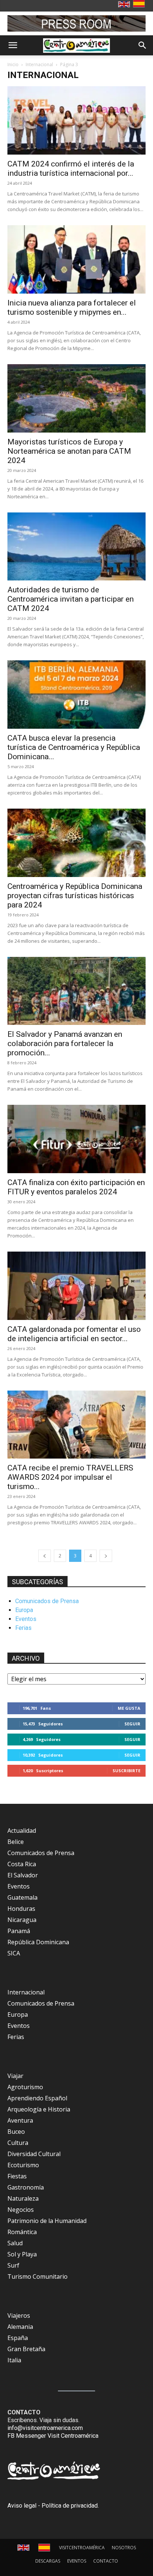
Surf (13, 2265)
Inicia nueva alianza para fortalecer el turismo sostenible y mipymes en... (72, 308)
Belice (16, 1842)
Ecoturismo (23, 2165)
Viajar (15, 2076)
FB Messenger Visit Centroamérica (53, 2436)
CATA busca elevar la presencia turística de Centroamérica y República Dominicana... (74, 747)
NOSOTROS (124, 2548)
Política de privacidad (70, 2506)
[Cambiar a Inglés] (125, 5)
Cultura (18, 2143)
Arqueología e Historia (39, 2109)
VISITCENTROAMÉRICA (82, 2548)
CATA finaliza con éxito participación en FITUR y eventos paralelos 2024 (76, 1187)
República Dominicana (38, 1942)
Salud (15, 2243)
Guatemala (22, 1897)
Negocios (21, 2210)
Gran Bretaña (26, 2349)
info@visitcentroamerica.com (45, 2428)
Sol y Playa (22, 2254)
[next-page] (106, 1556)
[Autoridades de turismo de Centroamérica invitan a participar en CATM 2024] (76, 547)
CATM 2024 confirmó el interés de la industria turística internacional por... (71, 169)
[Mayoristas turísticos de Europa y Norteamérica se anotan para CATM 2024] (76, 398)
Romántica (22, 2232)
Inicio (13, 64)
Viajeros (19, 2316)
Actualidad (22, 1831)
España (18, 2338)
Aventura (20, 2120)
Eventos (26, 1619)
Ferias (23, 1628)
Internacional (39, 64)
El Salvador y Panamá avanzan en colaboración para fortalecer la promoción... (65, 1043)
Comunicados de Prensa (47, 1601)
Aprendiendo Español (37, 2098)
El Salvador (23, 1875)
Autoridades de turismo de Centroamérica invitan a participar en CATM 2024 (71, 599)
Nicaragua (22, 1920)
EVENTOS (77, 2561)
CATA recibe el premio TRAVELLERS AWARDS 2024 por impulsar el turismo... (70, 1477)
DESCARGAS (48, 2561)
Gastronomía (26, 2187)
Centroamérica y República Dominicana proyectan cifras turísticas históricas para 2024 (75, 896)
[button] (13, 45)
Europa (24, 1610)
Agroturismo (25, 2087)
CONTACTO (106, 2561)
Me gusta (129, 1708)
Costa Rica (22, 1864)
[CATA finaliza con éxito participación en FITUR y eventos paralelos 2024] (76, 1139)
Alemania (20, 2327)
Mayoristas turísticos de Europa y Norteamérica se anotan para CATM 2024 (69, 451)
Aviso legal (22, 2506)
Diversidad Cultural (34, 2154)
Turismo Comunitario (38, 2276)
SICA (14, 1953)
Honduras (21, 1909)
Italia (14, 2360)
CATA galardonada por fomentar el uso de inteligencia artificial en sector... (74, 1334)
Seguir (132, 1724)
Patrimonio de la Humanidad (47, 2221)
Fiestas (17, 2176)
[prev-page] (45, 1556)
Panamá (19, 1931)
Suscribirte (126, 1771)
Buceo (16, 2132)
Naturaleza (23, 2198)
